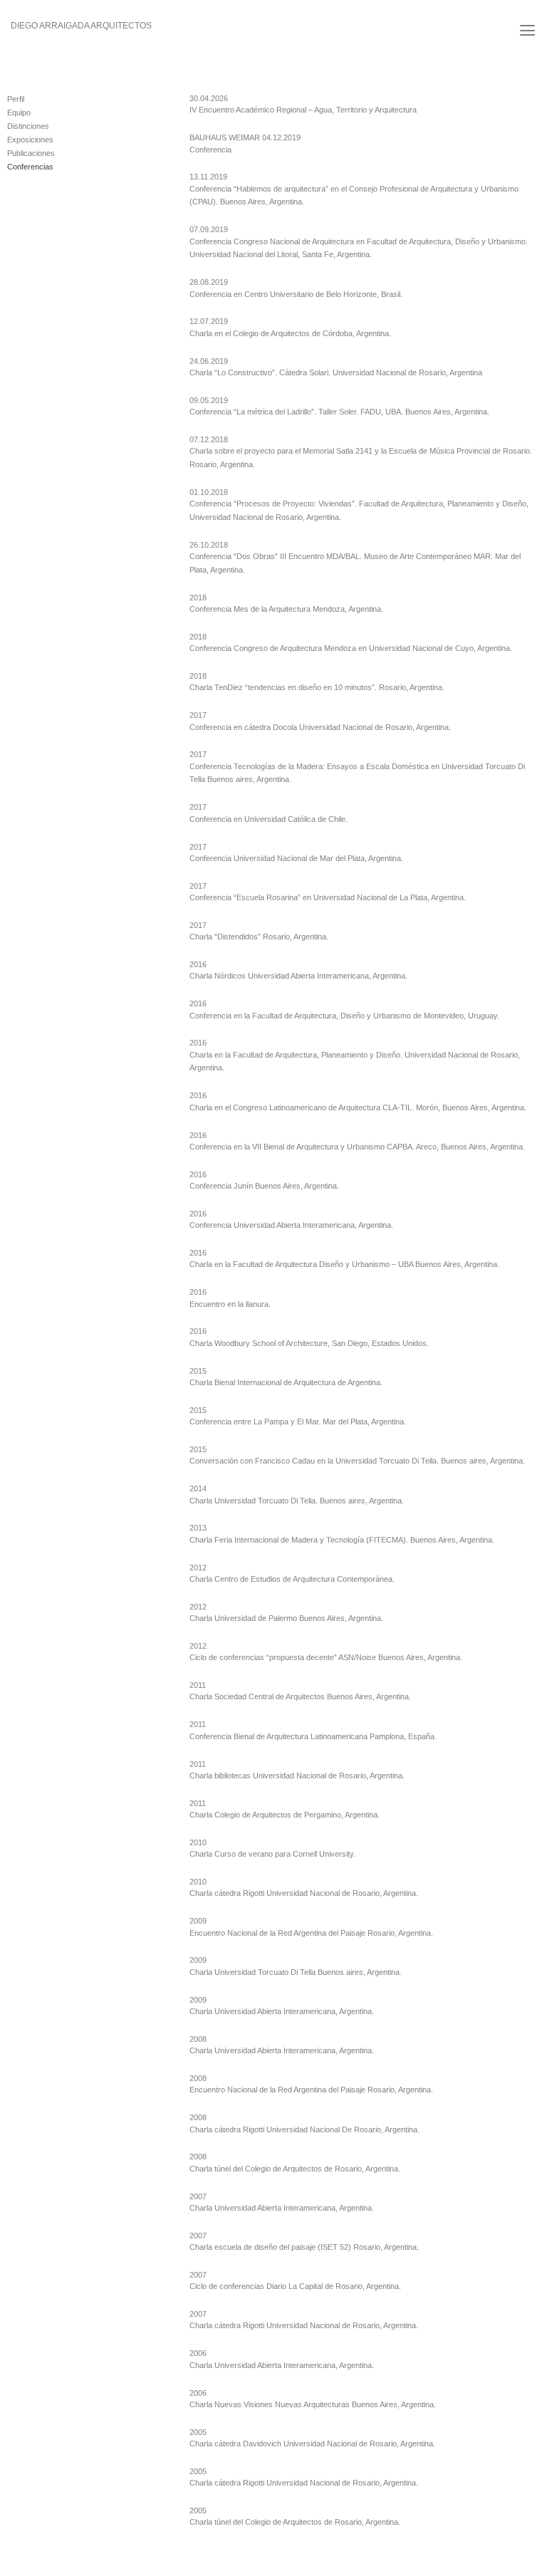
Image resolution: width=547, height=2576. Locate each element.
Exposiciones (30, 140)
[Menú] (527, 30)
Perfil (16, 99)
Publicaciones (31, 153)
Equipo (19, 113)
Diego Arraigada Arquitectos (81, 26)
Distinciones (28, 126)
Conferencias (30, 167)
